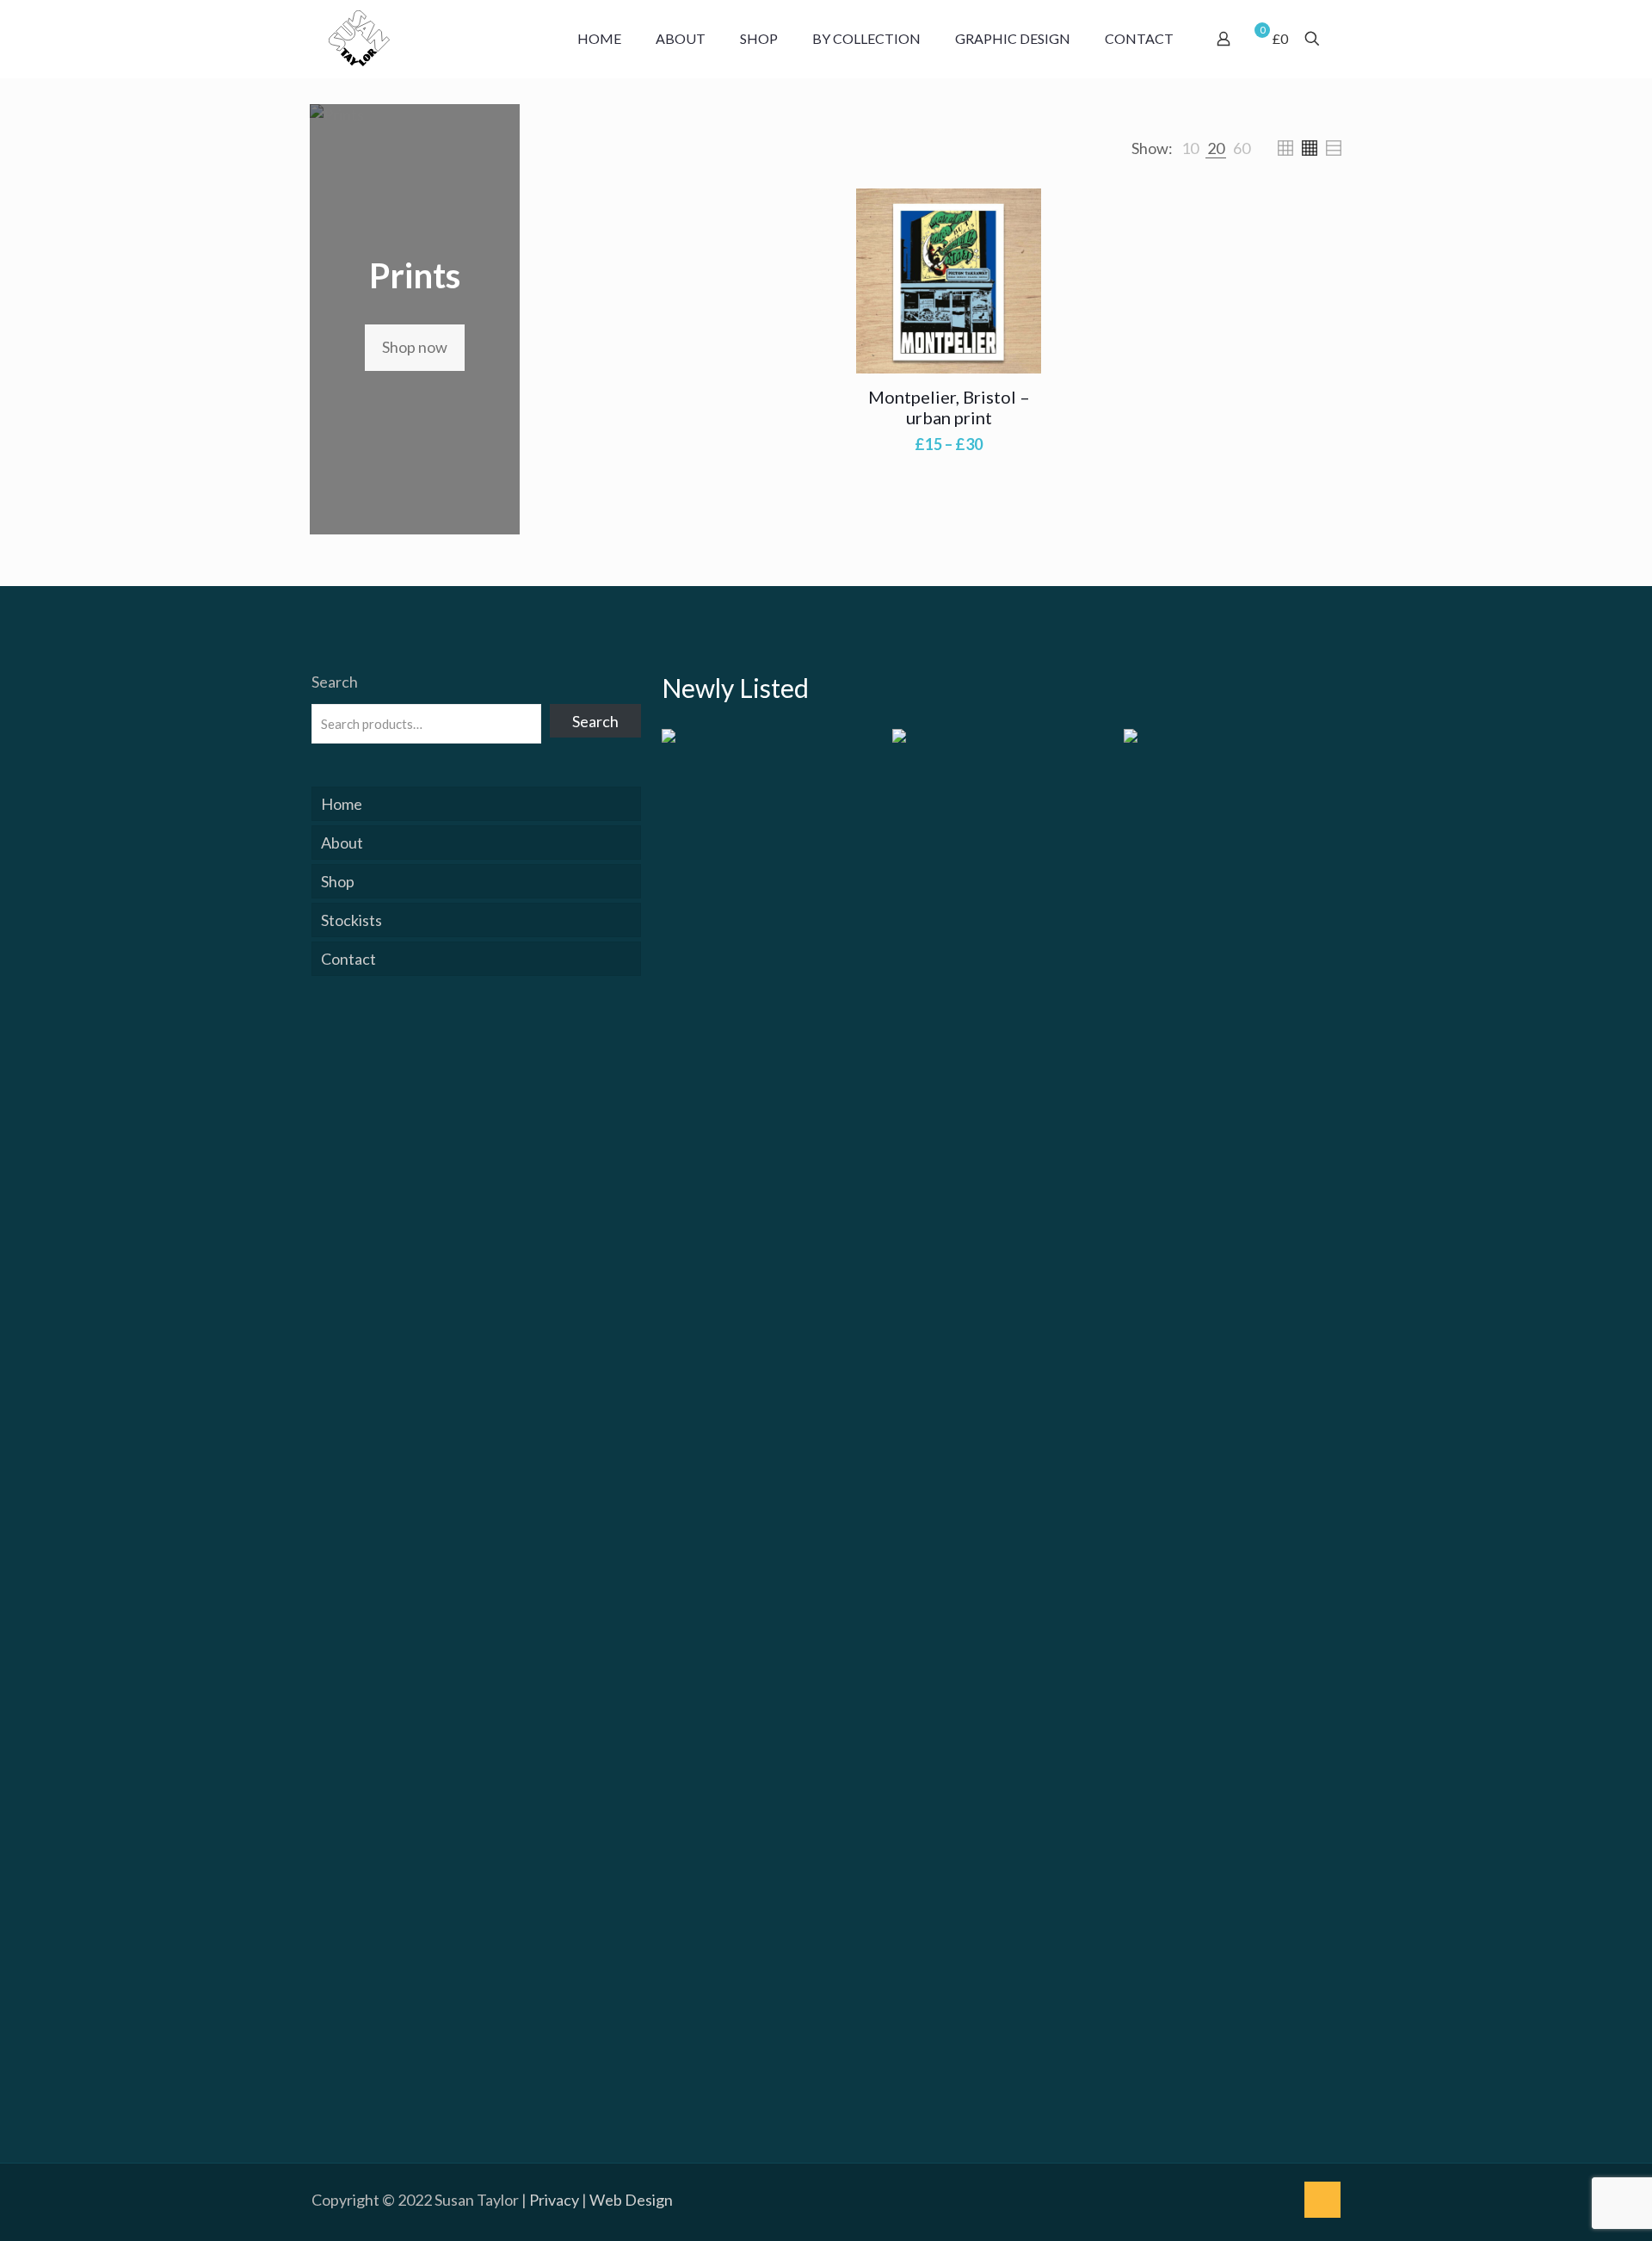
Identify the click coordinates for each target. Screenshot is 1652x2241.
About (342, 843)
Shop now (415, 347)
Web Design (631, 2200)
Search (335, 682)
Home (342, 804)
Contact (348, 959)
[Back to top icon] (1322, 2200)
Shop (338, 881)
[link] (1190, 148)
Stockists (351, 920)
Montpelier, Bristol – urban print (949, 407)
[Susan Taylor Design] (359, 39)
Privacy (554, 2200)
